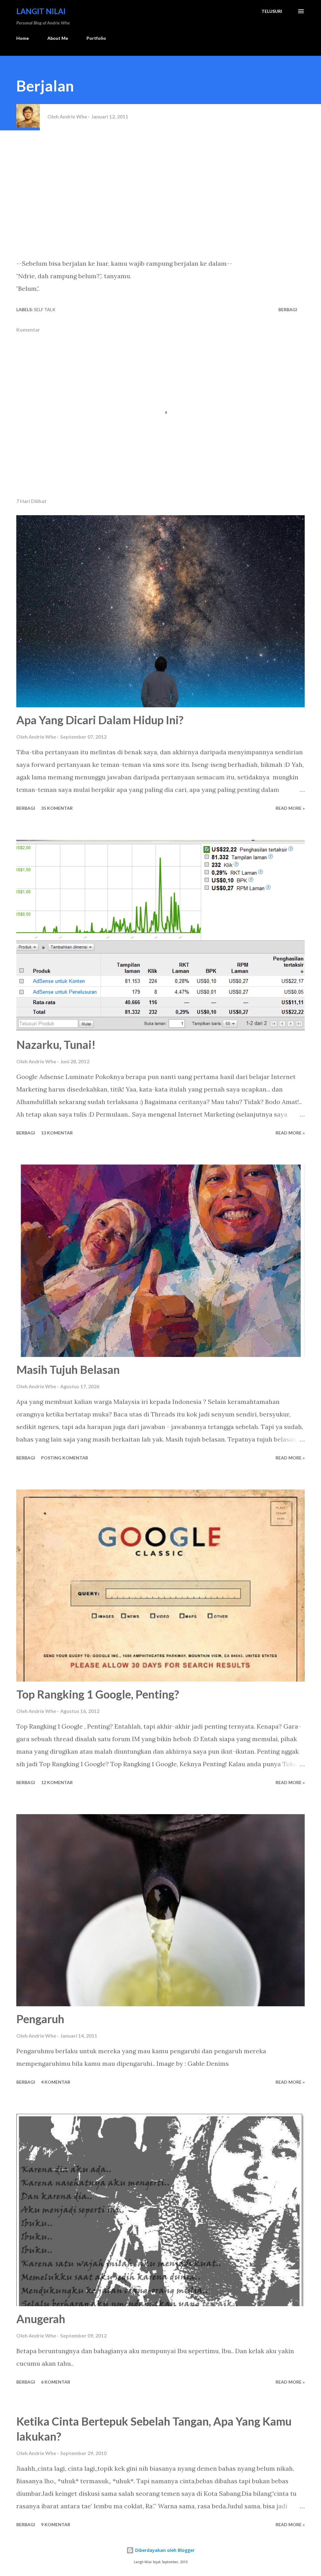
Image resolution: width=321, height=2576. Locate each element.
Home (23, 38)
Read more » (290, 808)
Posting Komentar (65, 1458)
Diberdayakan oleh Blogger (164, 2550)
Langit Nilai (41, 11)
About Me (58, 38)
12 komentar (57, 1782)
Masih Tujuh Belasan (68, 1369)
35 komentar (57, 808)
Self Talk (45, 309)
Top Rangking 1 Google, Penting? (98, 1694)
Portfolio (96, 38)
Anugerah (41, 2319)
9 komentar (56, 2524)
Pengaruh (40, 2019)
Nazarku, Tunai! (56, 1045)
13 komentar (57, 1133)
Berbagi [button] (288, 309)
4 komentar (56, 2082)
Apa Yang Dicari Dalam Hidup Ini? (100, 720)
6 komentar (56, 2382)
